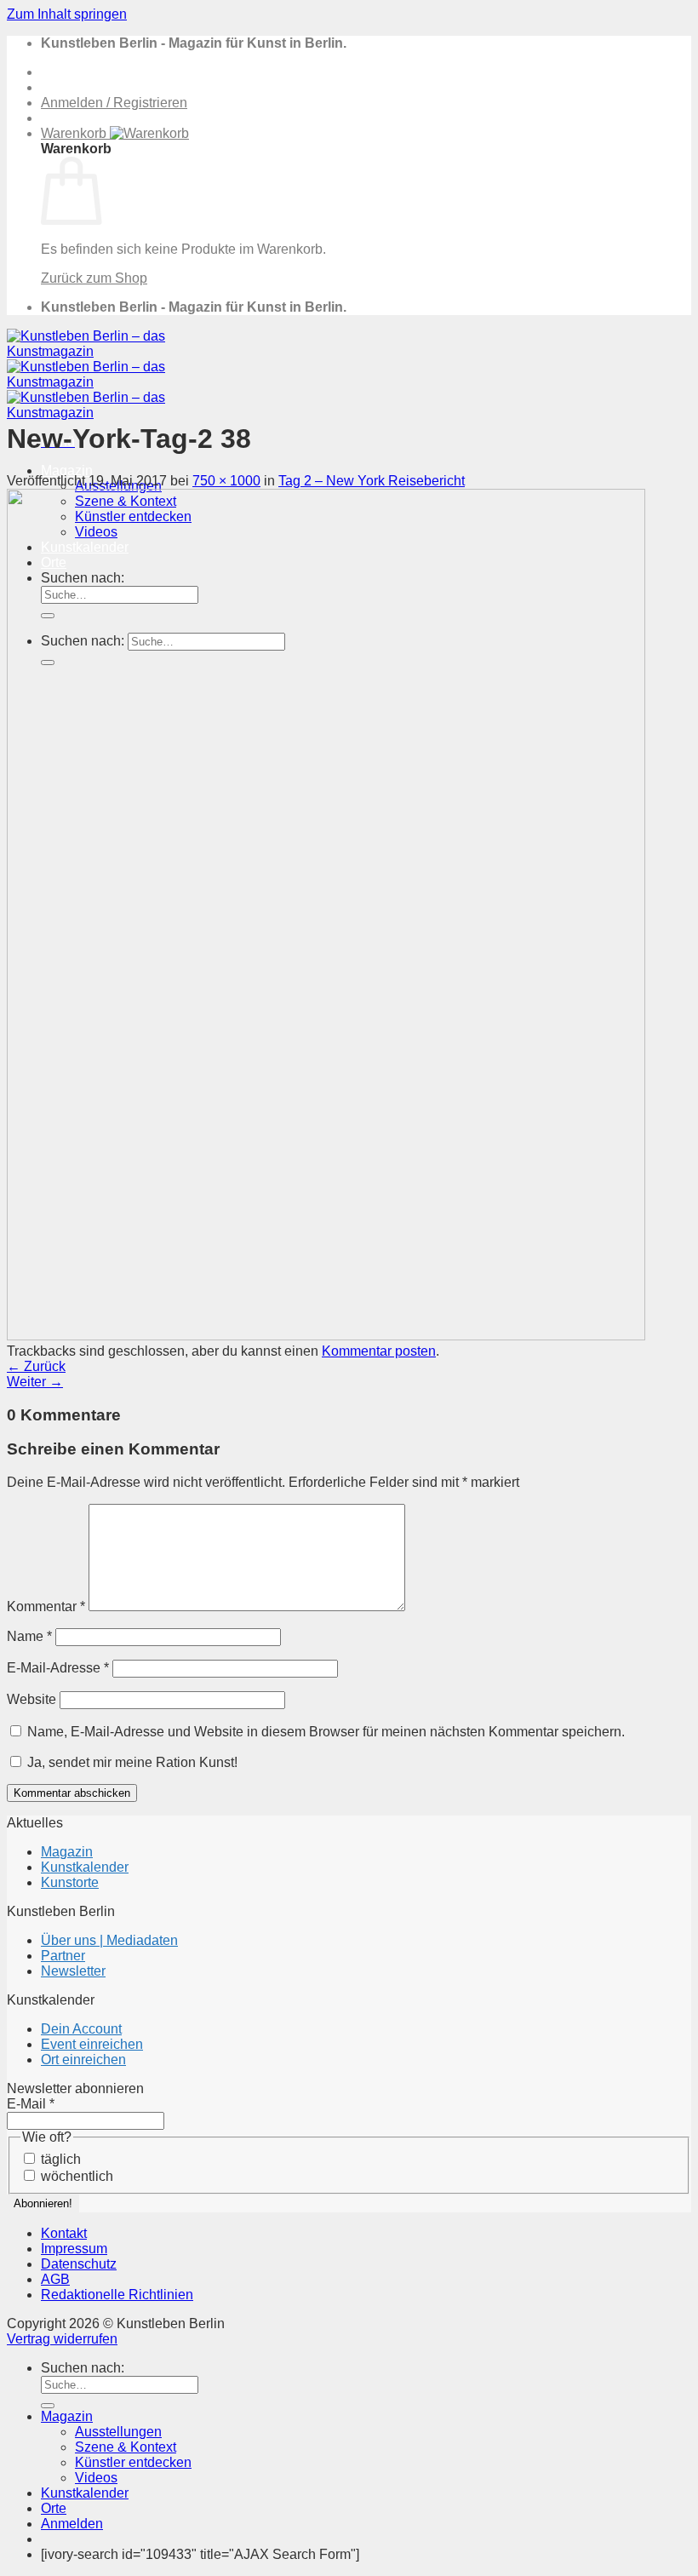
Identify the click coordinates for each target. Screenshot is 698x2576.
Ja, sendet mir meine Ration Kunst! (131, 1762)
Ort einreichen (83, 2060)
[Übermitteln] (48, 2406)
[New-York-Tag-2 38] (326, 1336)
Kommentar (46, 1606)
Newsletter (73, 1971)
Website (31, 1699)
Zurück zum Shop (94, 278)
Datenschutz (79, 2264)
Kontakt (64, 2233)
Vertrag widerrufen (62, 2339)
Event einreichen (92, 2044)
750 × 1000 (226, 481)
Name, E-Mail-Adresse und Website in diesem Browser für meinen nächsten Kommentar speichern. (326, 1732)
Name (29, 1636)
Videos (96, 2478)
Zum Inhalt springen (67, 14)
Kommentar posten (379, 1351)
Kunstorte (70, 1882)
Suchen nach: (83, 2368)
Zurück (36, 1366)
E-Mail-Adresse (58, 1668)
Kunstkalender (85, 1867)
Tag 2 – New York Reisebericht (372, 481)
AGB (55, 2279)
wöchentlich (75, 2176)
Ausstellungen (118, 2432)
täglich (59, 2159)
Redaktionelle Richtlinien (117, 2295)
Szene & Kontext (126, 2447)
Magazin (67, 470)
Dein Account (81, 2029)
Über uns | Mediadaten (109, 1940)
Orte (54, 2508)
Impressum (74, 2249)
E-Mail (31, 2104)
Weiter (35, 1382)
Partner (63, 1956)
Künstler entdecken (133, 2462)
